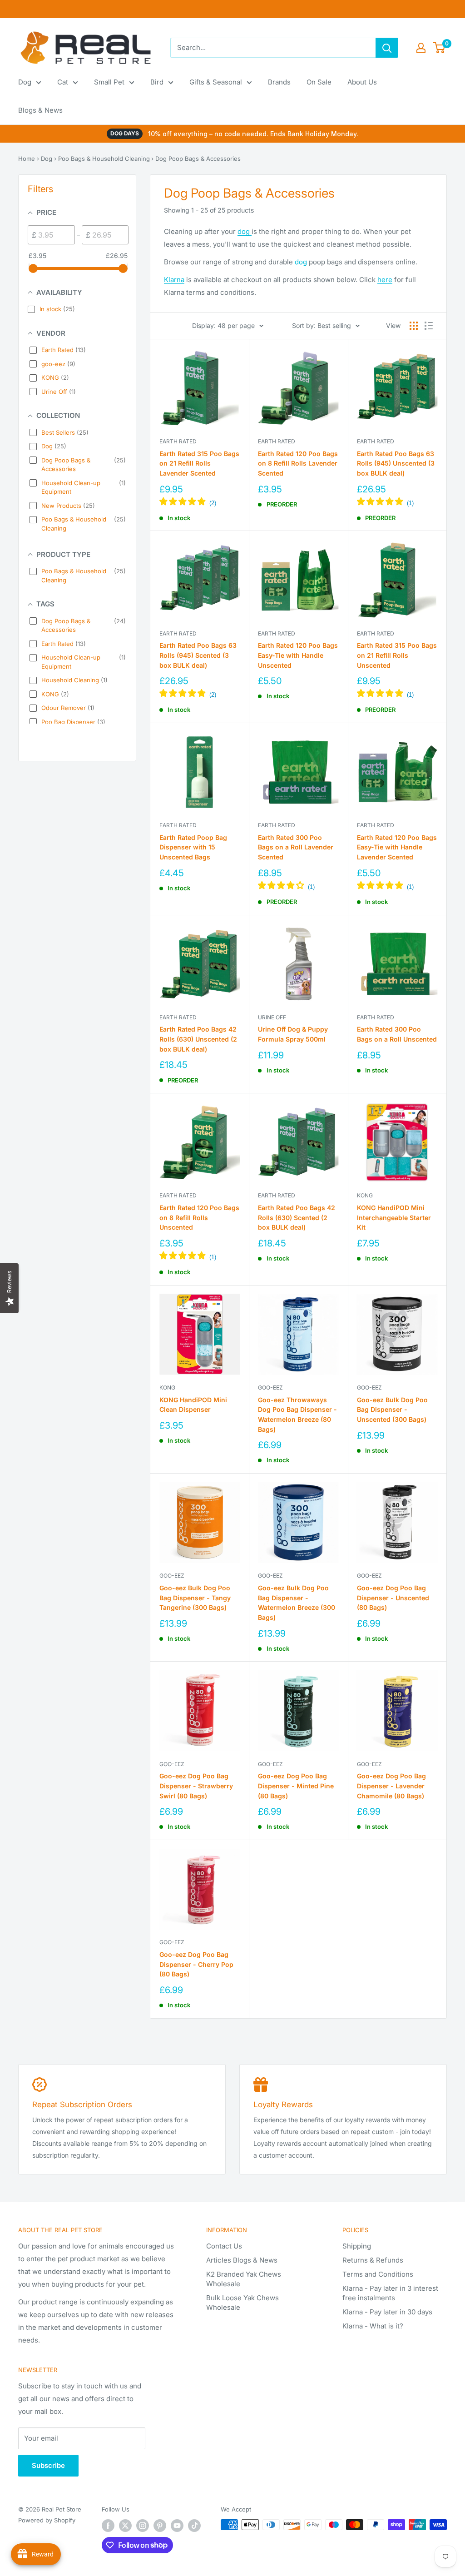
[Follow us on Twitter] (125, 2526)
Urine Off (272, 1017)
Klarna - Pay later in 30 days (387, 2312)
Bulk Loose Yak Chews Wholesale (242, 2303)
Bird (157, 82)
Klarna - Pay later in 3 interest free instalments (390, 2293)
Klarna (174, 280)
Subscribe (48, 2465)
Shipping (357, 2246)
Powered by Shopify (47, 2520)
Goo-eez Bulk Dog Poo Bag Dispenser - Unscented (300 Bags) (392, 1410)
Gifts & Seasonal (216, 82)
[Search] (387, 48)
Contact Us (224, 2246)
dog (245, 231)
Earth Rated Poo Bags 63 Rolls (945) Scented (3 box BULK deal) (198, 655)
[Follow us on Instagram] (143, 2526)
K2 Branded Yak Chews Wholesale (244, 2279)
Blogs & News (40, 110)
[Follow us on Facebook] (108, 2526)
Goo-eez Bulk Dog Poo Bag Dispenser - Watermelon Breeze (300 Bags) (297, 1603)
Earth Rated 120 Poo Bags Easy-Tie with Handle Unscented (298, 655)
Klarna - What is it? (373, 2326)
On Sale (319, 82)
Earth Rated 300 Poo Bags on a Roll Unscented (397, 1034)
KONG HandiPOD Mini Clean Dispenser (193, 1405)
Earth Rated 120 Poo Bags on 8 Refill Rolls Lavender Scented (298, 463)
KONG (365, 1195)
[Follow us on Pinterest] (160, 2526)
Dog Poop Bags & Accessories (198, 159)
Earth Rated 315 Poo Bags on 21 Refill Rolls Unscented (397, 655)
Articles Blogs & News (242, 2260)
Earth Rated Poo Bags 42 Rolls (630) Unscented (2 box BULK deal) (198, 1039)
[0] (439, 48)
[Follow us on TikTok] (194, 2526)
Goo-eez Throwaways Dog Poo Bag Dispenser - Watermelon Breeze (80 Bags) (297, 1415)
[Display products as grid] (414, 326)
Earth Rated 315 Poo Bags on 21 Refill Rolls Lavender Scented (199, 463)
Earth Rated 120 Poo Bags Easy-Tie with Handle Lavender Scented (397, 847)
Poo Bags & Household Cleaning (104, 159)
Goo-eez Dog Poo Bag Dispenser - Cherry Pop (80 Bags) (196, 1964)
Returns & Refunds (373, 2260)
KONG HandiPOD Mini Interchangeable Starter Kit (394, 1217)
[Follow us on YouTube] (177, 2526)
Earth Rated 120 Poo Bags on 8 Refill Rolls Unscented (199, 1217)
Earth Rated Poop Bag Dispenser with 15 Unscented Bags (193, 847)
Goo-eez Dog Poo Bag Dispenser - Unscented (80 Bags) (393, 1598)
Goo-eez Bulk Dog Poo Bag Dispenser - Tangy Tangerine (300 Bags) (195, 1598)
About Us (362, 82)
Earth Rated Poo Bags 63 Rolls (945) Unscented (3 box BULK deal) (396, 463)
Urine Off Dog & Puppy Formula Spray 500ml (293, 1034)
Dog (25, 82)
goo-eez (270, 1387)
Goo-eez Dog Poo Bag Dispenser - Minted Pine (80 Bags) (296, 1786)
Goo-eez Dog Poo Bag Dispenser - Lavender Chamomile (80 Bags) (391, 1786)
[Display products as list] (429, 326)
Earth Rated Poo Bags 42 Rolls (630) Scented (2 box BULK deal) (297, 1217)
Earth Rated (178, 441)
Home (27, 159)
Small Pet (109, 82)
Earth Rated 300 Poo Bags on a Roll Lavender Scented (296, 847)
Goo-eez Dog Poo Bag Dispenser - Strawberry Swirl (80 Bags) (196, 1786)
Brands (279, 82)
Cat (63, 82)
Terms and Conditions (378, 2274)
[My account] (421, 48)
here (385, 280)
